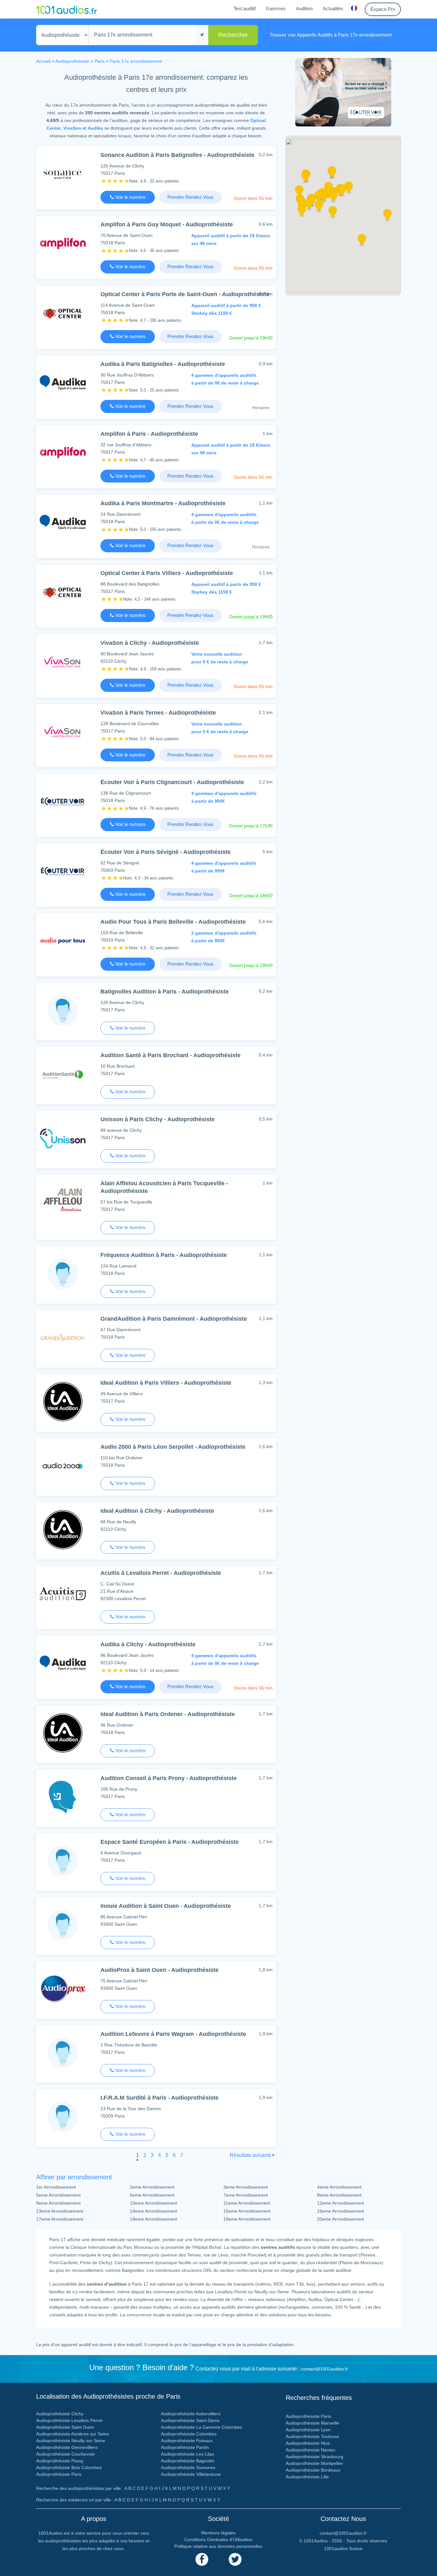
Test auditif (245, 8)
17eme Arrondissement (60, 2219)
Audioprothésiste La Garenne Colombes (202, 2427)
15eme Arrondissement (247, 2211)
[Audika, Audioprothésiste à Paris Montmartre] (63, 522)
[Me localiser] (202, 35)
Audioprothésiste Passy (60, 2461)
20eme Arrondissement (341, 2219)
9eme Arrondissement (58, 2203)
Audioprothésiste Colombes (189, 2434)
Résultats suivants (251, 2155)
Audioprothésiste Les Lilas (187, 2454)
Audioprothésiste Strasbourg (314, 2457)
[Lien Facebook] (202, 2559)
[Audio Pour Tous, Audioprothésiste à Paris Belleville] (63, 940)
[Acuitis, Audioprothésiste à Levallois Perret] (63, 1593)
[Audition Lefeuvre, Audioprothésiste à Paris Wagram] (63, 2053)
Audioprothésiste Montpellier (314, 2463)
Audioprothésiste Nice (308, 2443)
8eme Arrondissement (339, 2195)
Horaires (261, 408)
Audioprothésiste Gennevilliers (67, 2447)
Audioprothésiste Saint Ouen (65, 2427)
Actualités (333, 8)
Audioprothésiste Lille (307, 2477)
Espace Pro (383, 9)
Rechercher (233, 35)
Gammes (276, 8)
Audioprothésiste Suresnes (188, 2467)
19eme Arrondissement (247, 2219)
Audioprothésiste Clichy (60, 2414)
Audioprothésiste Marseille (312, 2423)
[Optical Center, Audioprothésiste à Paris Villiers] (63, 592)
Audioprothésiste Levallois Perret (69, 2420)
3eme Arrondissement (246, 2187)
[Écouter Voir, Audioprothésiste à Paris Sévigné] (63, 871)
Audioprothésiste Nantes (310, 2450)
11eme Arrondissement (247, 2203)
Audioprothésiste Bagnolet (187, 2461)
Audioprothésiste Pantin (185, 2447)
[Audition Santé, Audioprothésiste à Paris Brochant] (63, 1074)
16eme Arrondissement (341, 2211)
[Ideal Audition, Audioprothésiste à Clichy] (63, 1530)
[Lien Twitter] (235, 2559)
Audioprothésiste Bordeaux (313, 2470)
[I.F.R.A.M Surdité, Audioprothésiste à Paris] (63, 2116)
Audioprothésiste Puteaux (187, 2441)
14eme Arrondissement (153, 2211)
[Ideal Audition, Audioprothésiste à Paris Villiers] (63, 1401)
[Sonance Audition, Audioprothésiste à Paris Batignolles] (63, 174)
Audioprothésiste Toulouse (312, 2436)
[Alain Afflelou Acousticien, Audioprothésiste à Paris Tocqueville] (63, 1202)
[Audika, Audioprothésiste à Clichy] (63, 1663)
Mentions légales (218, 2533)
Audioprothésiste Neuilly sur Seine (71, 2441)
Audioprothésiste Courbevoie (65, 2454)
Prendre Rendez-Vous (191, 197)
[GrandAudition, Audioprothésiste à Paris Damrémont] (63, 1337)
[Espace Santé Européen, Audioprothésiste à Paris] (63, 1861)
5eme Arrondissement (58, 2195)
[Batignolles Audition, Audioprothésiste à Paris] (63, 1010)
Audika (95, 128)
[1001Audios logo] (67, 9)
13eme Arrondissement (60, 2211)
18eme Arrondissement (153, 2219)
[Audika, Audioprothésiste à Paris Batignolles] (63, 383)
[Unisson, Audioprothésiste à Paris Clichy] (63, 1138)
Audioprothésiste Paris (59, 2474)
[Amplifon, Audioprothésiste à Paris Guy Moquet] (63, 243)
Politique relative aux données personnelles (218, 2546)
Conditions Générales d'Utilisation (218, 2540)
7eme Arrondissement (246, 2195)
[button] (333, 198)
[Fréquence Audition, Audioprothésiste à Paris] (63, 1274)
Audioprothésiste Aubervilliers (191, 2414)
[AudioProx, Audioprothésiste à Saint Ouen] (63, 1989)
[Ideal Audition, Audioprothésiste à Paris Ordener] (63, 1733)
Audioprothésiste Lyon (308, 2430)
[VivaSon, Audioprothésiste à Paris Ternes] (63, 731)
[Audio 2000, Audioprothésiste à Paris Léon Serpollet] (63, 1466)
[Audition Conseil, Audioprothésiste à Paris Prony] (63, 1797)
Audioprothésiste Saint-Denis (190, 2420)
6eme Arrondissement (152, 2195)
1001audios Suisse (343, 2548)
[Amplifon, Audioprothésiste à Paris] (63, 453)
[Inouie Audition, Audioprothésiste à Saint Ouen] (63, 1925)
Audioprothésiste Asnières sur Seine (73, 2434)
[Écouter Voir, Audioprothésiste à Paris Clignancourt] (63, 801)
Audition (304, 8)
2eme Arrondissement (152, 2187)
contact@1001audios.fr (325, 2369)
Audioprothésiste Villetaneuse (191, 2474)
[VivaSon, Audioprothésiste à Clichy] (63, 662)
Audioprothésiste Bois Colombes (69, 2467)
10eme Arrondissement (153, 2203)
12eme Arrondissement (341, 2203)
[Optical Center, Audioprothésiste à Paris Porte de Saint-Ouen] (63, 313)
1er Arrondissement (56, 2187)
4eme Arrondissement (339, 2187)
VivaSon (72, 128)
